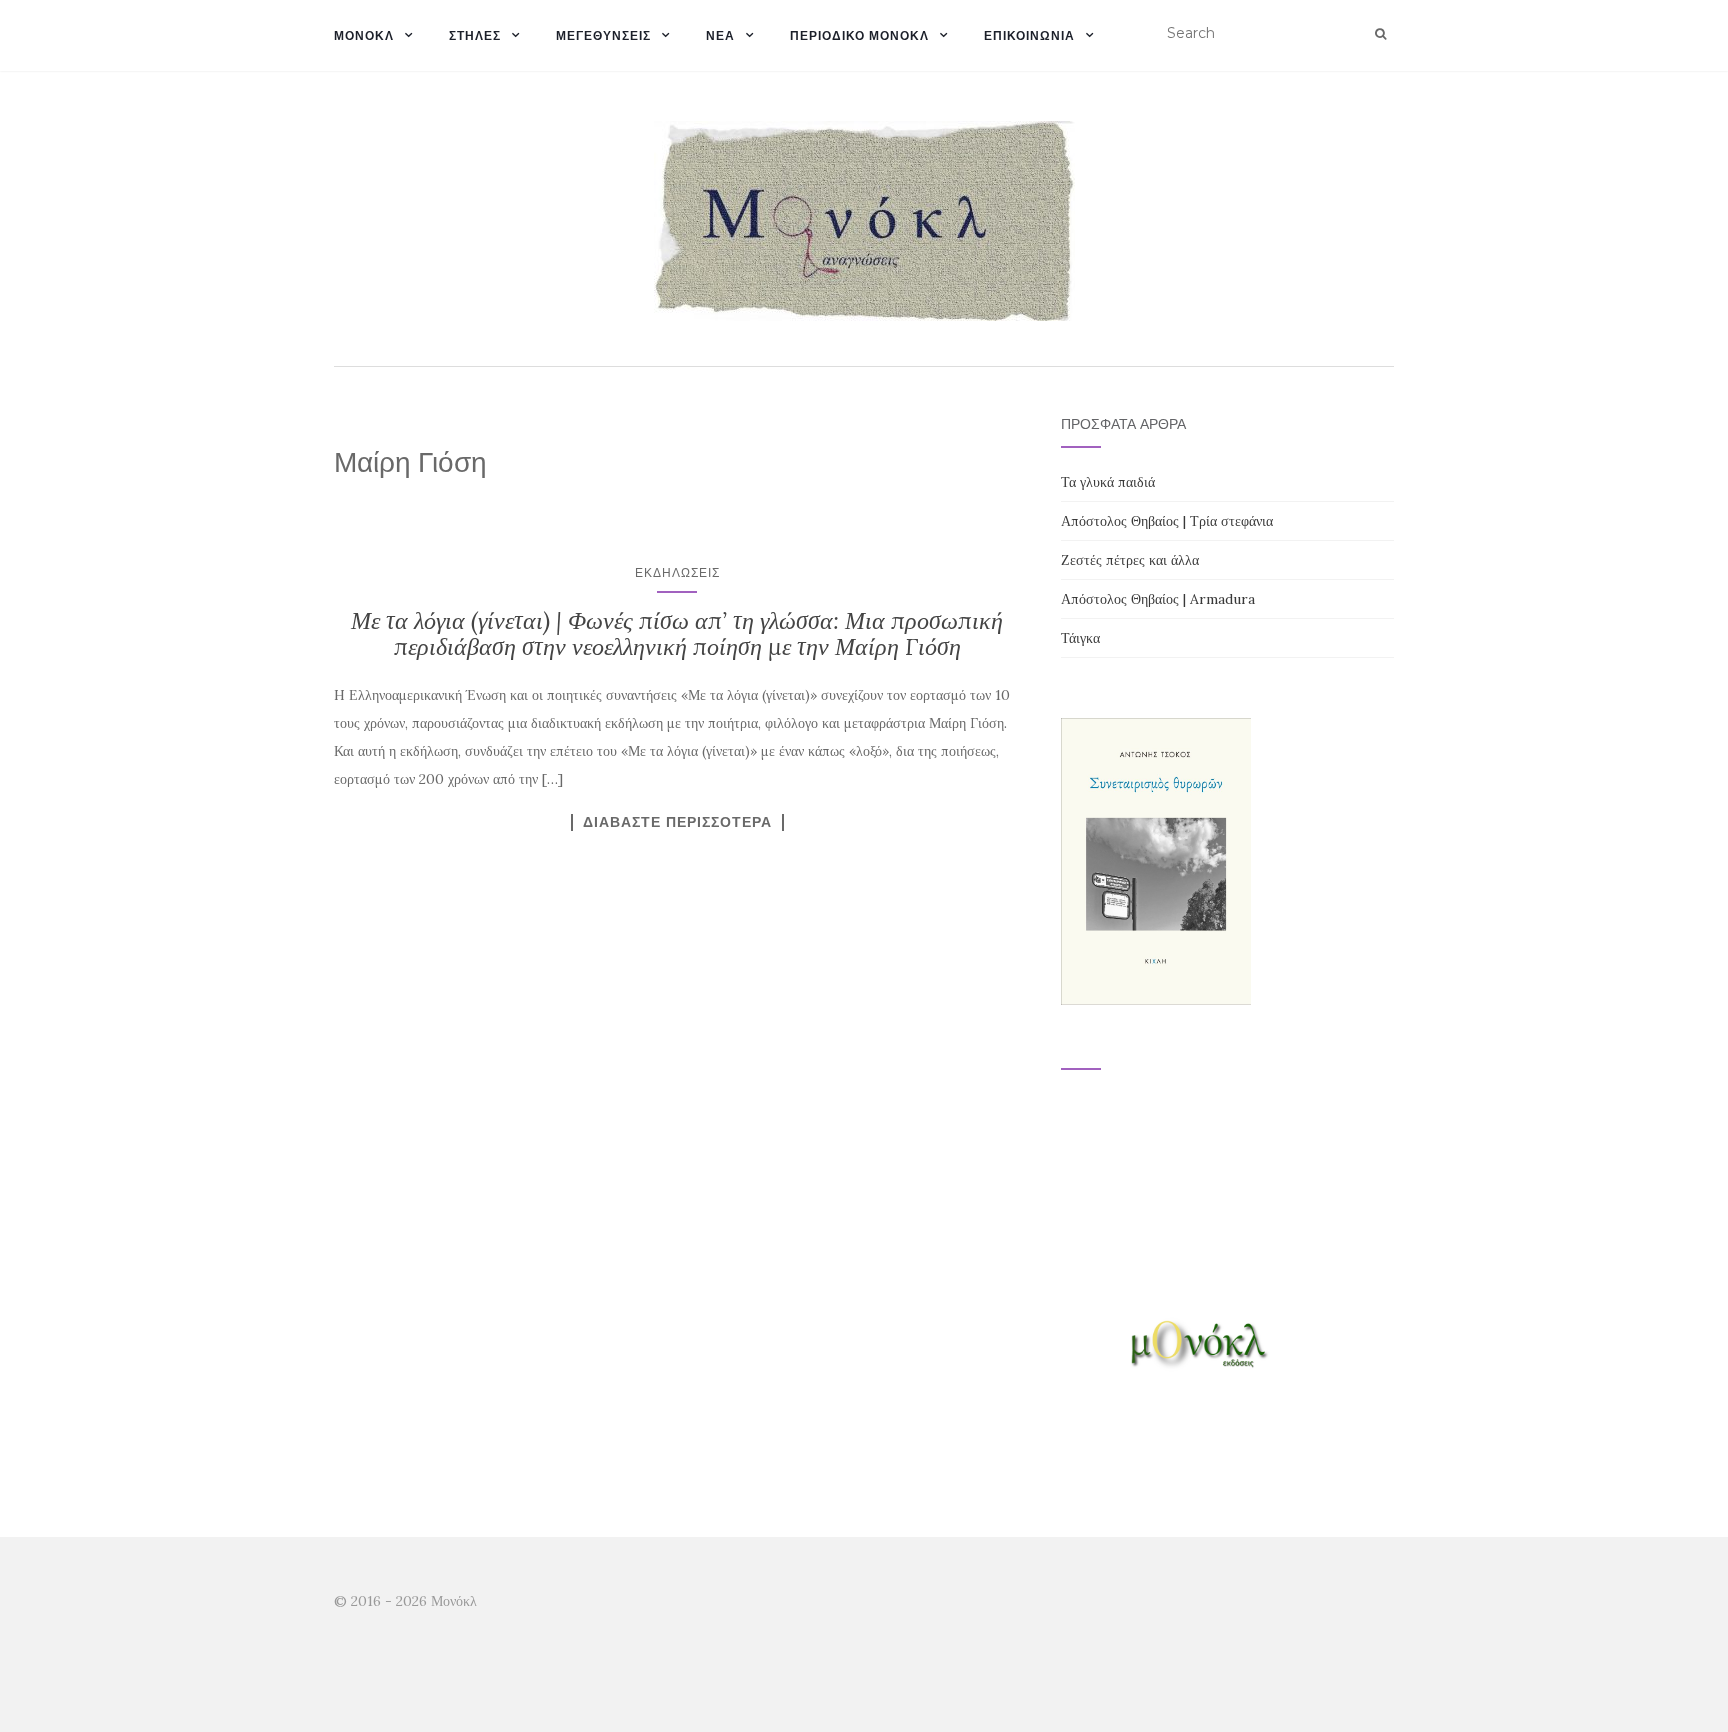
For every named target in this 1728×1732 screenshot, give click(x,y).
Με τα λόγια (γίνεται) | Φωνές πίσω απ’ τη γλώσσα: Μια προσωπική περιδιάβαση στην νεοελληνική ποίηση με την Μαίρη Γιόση (677, 633)
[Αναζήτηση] (1380, 34)
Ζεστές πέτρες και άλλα (1130, 560)
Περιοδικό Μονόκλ (859, 35)
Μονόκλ (364, 35)
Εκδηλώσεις (677, 572)
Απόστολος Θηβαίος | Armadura (1158, 599)
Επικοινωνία (1029, 35)
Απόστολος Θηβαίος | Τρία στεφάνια (1167, 521)
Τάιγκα (1080, 638)
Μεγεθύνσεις (603, 35)
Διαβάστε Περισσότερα (677, 822)
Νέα (720, 35)
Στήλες (475, 35)
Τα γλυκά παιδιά (1108, 482)
